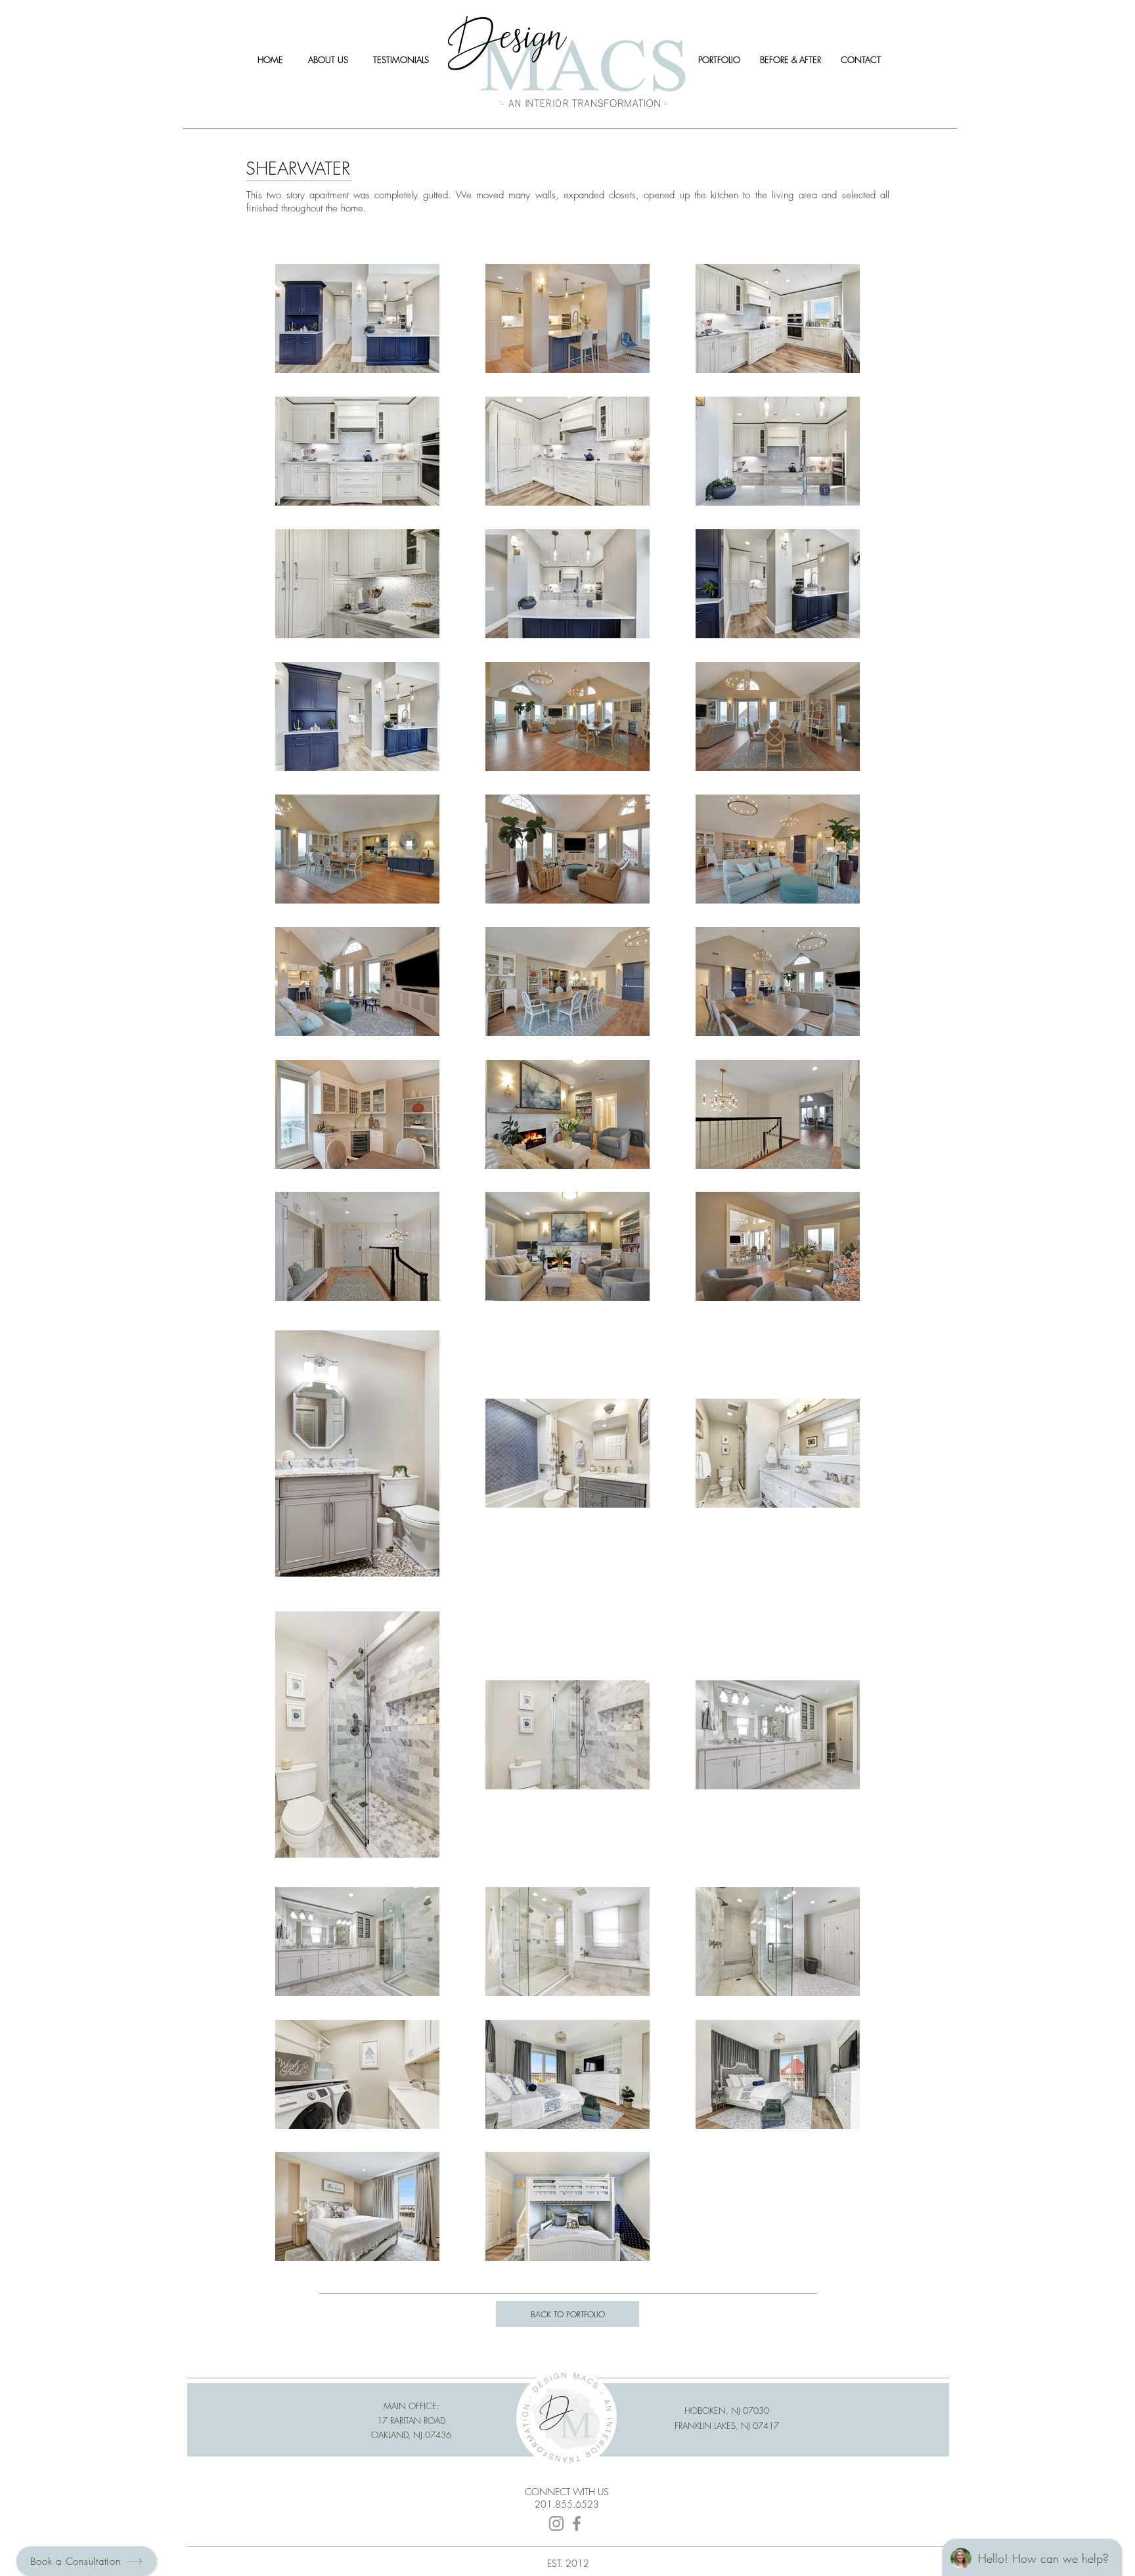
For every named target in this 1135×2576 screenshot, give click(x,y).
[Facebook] (577, 2523)
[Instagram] (556, 2523)
